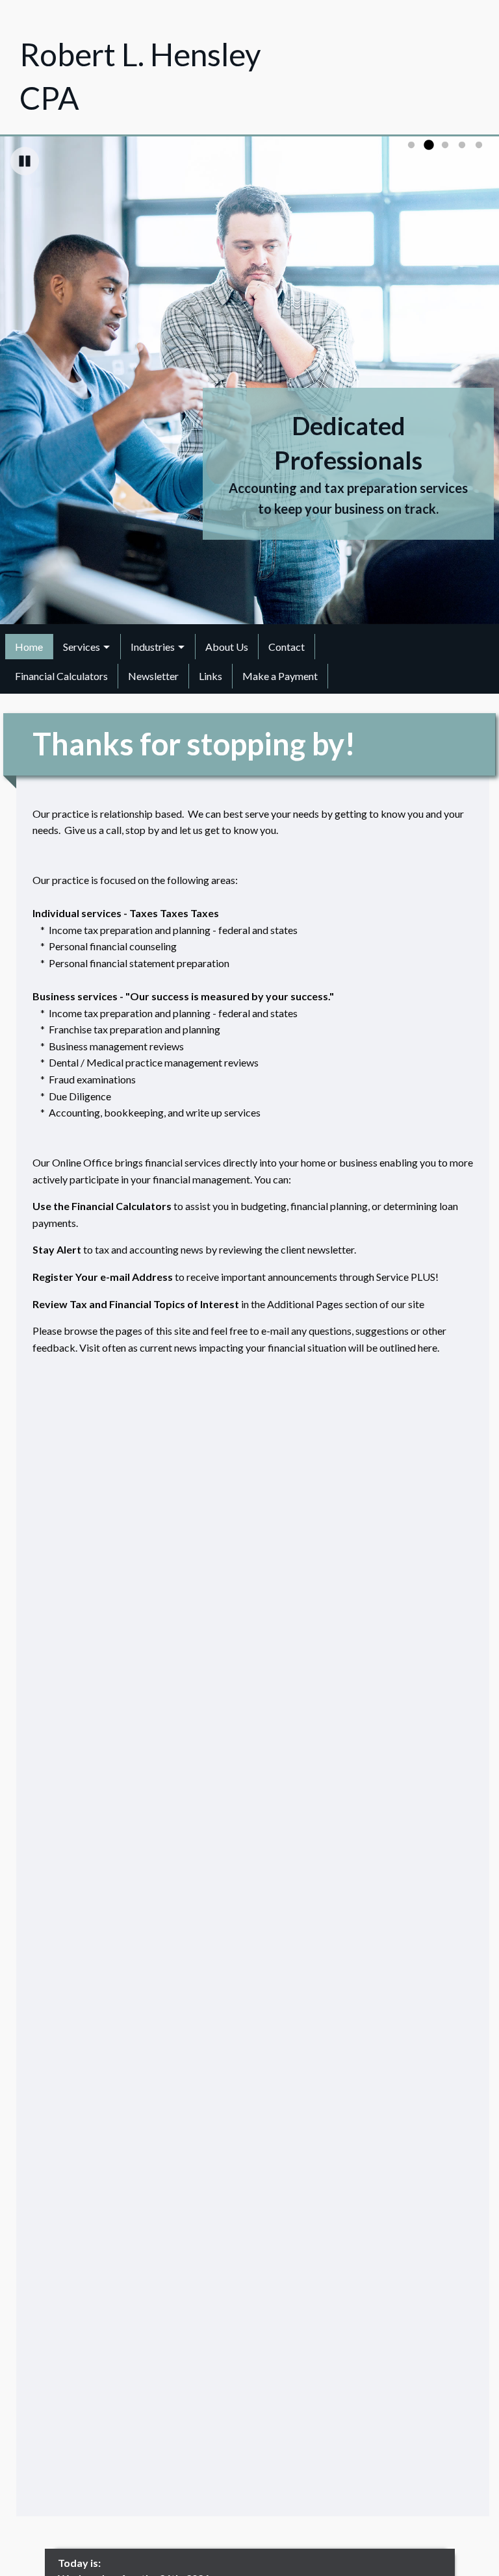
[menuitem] (29, 646)
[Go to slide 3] (445, 145)
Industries (153, 647)
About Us (227, 647)
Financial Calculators (61, 676)
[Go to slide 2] (428, 145)
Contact (287, 647)
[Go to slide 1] (411, 145)
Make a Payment (280, 676)
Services (82, 647)
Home (29, 647)
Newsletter (153, 676)
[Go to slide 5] (479, 145)
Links (211, 676)
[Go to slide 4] (462, 145)
